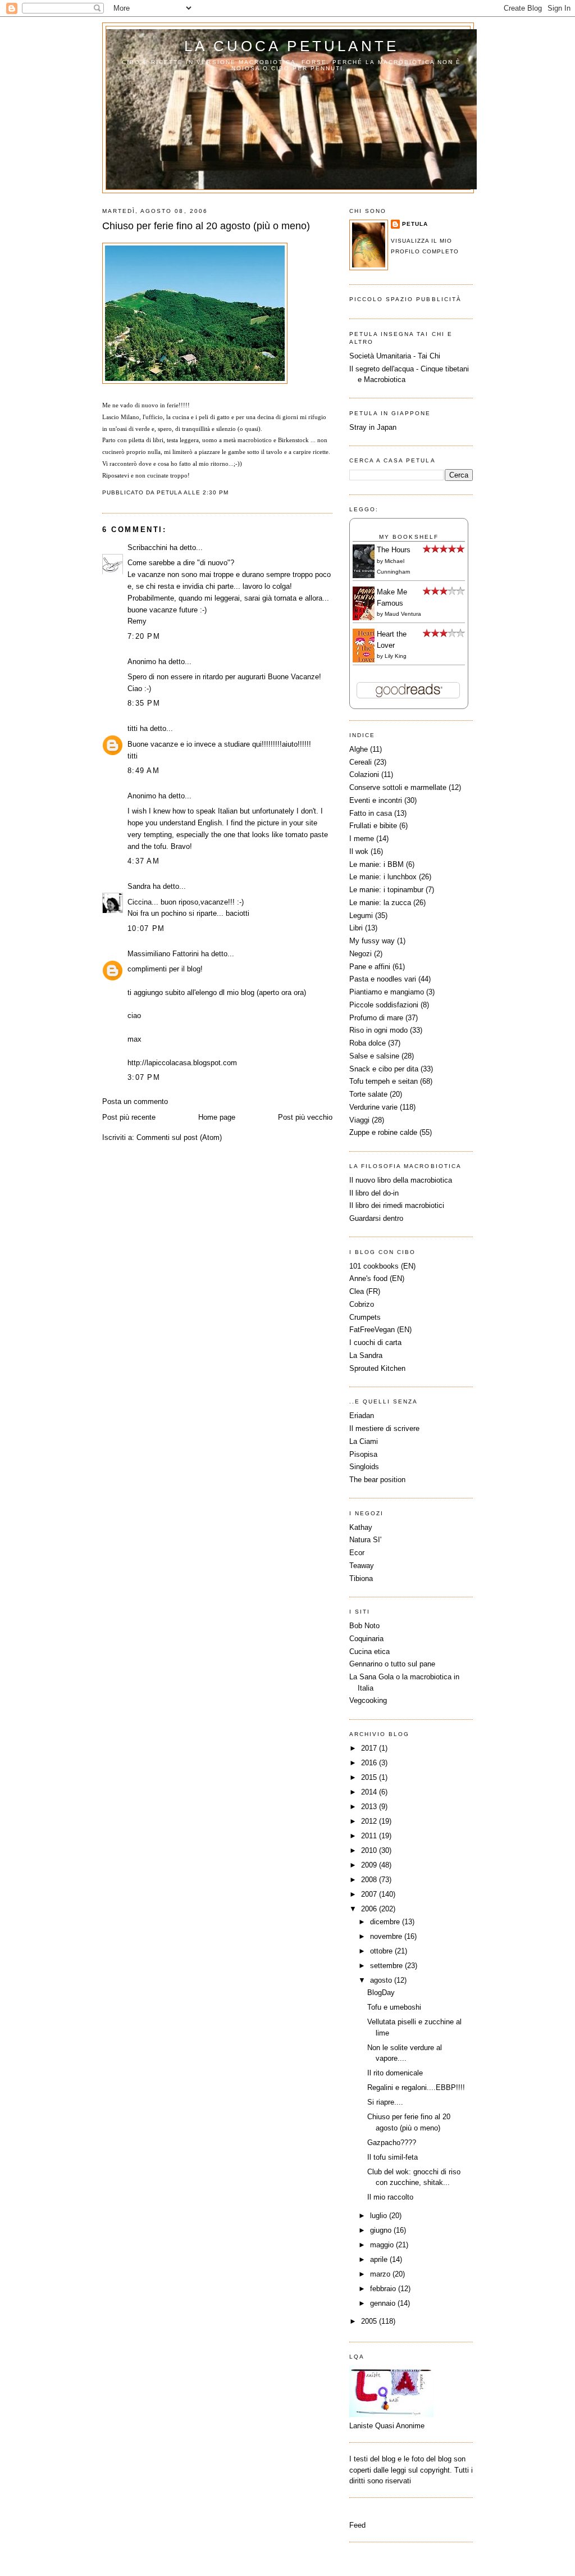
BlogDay (381, 1993)
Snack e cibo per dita (384, 1069)
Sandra (139, 886)
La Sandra (366, 1355)
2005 (370, 2321)
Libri (356, 928)
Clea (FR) (365, 1291)
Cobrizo (362, 1304)
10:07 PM (146, 928)
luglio (380, 2216)
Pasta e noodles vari (383, 979)
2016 (370, 1763)
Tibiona (361, 1578)
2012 (370, 1821)
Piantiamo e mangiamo (387, 992)
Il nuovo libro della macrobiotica (401, 1180)
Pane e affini (370, 967)
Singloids (364, 1467)
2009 (370, 1865)
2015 (370, 1777)
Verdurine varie (373, 1107)
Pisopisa (363, 1454)
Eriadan (362, 1416)
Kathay (361, 1527)
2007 (370, 1894)
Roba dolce (368, 1043)
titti (133, 728)
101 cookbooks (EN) (382, 1266)
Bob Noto (364, 1626)
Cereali (360, 762)
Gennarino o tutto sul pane (392, 1664)
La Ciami (364, 1441)
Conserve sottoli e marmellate (398, 787)
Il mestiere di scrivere (384, 1428)
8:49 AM (143, 771)
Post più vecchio (305, 1117)
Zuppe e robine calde (383, 1132)
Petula (415, 224)
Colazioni (364, 774)
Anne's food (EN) (377, 1278)
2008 (370, 1880)
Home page (217, 1117)
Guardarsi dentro (376, 1218)
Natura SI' (365, 1540)
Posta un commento (135, 1101)
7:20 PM (144, 636)
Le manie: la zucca (380, 903)
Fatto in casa (371, 813)
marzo (381, 2274)
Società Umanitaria (381, 356)
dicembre (386, 1922)
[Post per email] (232, 492)
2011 (370, 1836)
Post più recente (129, 1117)
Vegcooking (368, 1700)
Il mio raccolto (390, 2197)
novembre (387, 1936)
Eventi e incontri (376, 800)
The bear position (377, 1480)
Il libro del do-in (374, 1193)
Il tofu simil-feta (393, 2157)
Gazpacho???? (392, 2143)
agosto (382, 1980)
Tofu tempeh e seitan (384, 1081)
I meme (362, 839)
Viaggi (359, 1120)
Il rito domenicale (395, 2073)
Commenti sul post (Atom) (179, 1137)
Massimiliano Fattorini (163, 954)
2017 (370, 1748)
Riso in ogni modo (378, 1030)
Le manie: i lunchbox (383, 877)
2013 (370, 1807)
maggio (383, 2245)
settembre (387, 1966)
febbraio (384, 2289)
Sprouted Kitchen (377, 1368)
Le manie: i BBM (377, 864)
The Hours (394, 550)
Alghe (359, 749)
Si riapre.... (385, 2102)
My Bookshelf (409, 537)
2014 (370, 1792)
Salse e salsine (374, 1056)
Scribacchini (147, 548)
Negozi (360, 954)
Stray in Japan (373, 427)
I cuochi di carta (375, 1342)
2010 (370, 1850)
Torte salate (368, 1094)
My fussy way (372, 941)
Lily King (396, 656)
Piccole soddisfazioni (384, 1005)
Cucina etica (369, 1652)
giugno (382, 2230)
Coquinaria (366, 1639)
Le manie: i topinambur (386, 890)
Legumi (361, 916)
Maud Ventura (403, 614)
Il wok (359, 851)
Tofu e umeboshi (394, 2007)
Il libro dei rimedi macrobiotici (397, 1205)
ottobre (382, 1951)
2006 (370, 1909)
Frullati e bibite (373, 826)
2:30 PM (216, 492)
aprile (380, 2259)
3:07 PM (144, 1077)
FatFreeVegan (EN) (380, 1330)
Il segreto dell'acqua (382, 369)
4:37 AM (143, 861)
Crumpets (365, 1317)
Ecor (357, 1553)
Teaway (362, 1566)
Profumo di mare (376, 1018)
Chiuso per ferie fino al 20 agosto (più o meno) (206, 226)
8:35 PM (144, 703)
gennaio (384, 2303)
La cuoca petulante (292, 46)
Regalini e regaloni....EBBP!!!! (416, 2087)
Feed (357, 2525)
